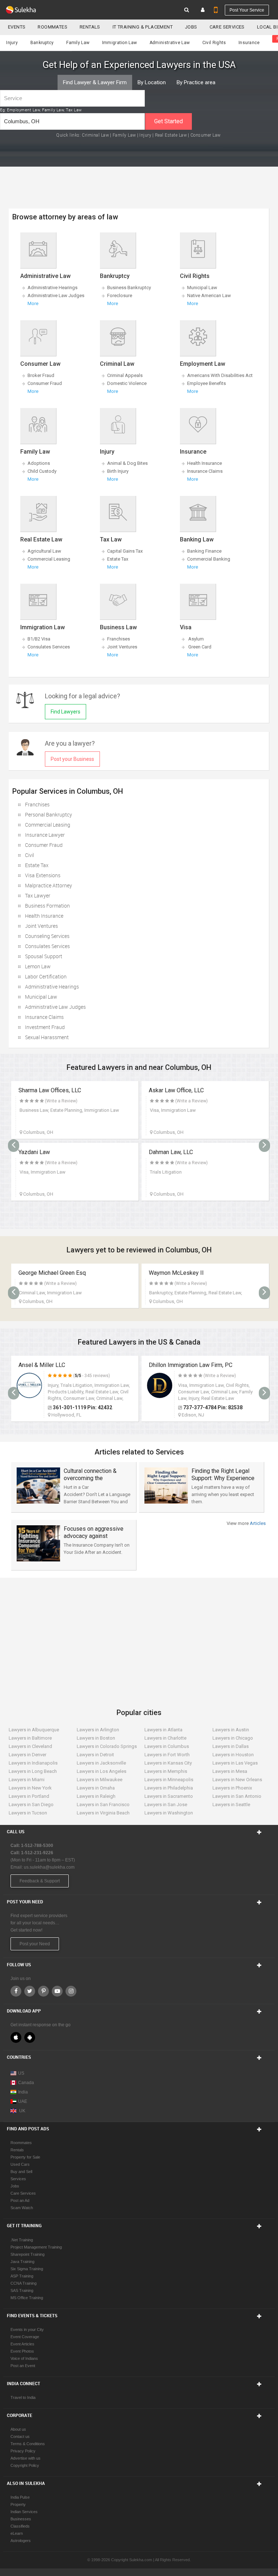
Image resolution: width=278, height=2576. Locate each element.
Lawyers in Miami (27, 1780)
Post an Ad (20, 2200)
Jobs (191, 27)
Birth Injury (118, 471)
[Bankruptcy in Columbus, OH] (118, 249)
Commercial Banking (209, 559)
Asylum (195, 639)
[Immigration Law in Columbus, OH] (38, 600)
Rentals (90, 27)
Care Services (227, 27)
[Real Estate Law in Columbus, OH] (38, 513)
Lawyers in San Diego (31, 1805)
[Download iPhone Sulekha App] (16, 2037)
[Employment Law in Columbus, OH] (198, 337)
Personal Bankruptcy (49, 815)
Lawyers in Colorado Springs (107, 1746)
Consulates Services (49, 647)
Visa (186, 627)
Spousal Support (44, 956)
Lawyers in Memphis (166, 1771)
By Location (152, 82)
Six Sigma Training (27, 2269)
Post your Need (35, 1944)
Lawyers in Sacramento (169, 1796)
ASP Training (22, 2276)
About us (18, 2429)
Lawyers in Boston (96, 1738)
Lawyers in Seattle (231, 1805)
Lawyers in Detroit (95, 1755)
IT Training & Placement (143, 27)
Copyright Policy (25, 2465)
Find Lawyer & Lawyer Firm (95, 82)
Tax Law (111, 539)
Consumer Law (206, 135)
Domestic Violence (127, 383)
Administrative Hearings (52, 288)
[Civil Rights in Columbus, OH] (198, 249)
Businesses (21, 2519)
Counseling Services (47, 936)
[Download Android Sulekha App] (30, 2037)
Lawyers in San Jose (166, 1805)
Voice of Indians (24, 2358)
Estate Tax (118, 559)
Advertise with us (26, 2458)
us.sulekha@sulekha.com (49, 1867)
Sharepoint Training (28, 2254)
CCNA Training (24, 2283)
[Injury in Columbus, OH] (118, 425)
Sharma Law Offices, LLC (50, 1090)
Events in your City (27, 2329)
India (23, 2092)
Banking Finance (204, 551)
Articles (257, 1523)
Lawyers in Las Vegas (235, 1763)
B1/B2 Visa (39, 639)
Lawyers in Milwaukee (100, 1780)
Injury (12, 43)
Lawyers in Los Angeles (102, 1771)
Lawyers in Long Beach (33, 1771)
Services (18, 2179)
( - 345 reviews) (92, 1376)
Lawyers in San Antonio (237, 1796)
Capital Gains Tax (125, 551)
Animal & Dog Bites (127, 463)
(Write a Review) (61, 1101)
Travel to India (23, 2397)
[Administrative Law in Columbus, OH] (38, 249)
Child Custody (42, 471)
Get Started (169, 121)
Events (17, 27)
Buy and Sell (21, 2172)
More (33, 303)
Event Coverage (25, 2337)
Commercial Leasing (49, 559)
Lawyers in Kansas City (168, 1763)
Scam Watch (22, 2208)
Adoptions (39, 463)
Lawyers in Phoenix (232, 1788)
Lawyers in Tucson (28, 1813)
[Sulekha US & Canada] (21, 10)
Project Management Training (36, 2247)
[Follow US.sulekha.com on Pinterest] (43, 1991)
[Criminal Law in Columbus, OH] (118, 337)
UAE (23, 2101)
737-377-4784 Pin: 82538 (212, 1407)
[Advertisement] (140, 1636)
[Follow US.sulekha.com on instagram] (71, 1991)
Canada (26, 2083)
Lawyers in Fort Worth (167, 1755)
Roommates (52, 27)
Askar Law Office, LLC (176, 1090)
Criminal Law (95, 135)
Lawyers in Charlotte (165, 1738)
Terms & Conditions (28, 2444)
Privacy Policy (23, 2451)
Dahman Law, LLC (171, 1152)
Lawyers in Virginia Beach (103, 1813)
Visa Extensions (43, 875)
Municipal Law (202, 288)
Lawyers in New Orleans (237, 1780)
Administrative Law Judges (56, 295)
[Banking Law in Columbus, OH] (198, 513)
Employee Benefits (207, 383)
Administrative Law (170, 43)
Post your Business (72, 759)
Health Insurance (205, 463)
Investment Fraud (45, 1027)
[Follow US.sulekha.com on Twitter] (30, 1991)
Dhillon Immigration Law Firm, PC (191, 1365)
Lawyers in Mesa (230, 1771)
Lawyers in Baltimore (30, 1738)
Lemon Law (38, 966)
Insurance (249, 43)
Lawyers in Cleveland (30, 1746)
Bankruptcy (42, 43)
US (21, 2073)
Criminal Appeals (125, 375)
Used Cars (20, 2164)
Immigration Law (120, 43)
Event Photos (22, 2351)
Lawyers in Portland (29, 1796)
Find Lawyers (66, 712)
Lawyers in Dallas (231, 1746)
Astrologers (21, 2541)
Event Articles (22, 2344)
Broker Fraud (41, 375)
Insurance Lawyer (45, 835)
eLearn (17, 2533)
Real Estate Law (171, 135)
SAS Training (22, 2290)
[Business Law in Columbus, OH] (118, 600)
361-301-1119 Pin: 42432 (82, 1407)
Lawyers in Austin (231, 1730)
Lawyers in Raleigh (96, 1796)
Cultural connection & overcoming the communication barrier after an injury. (92, 1482)
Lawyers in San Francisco (103, 1805)
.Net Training (22, 2240)
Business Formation (47, 906)
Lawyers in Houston (233, 1755)
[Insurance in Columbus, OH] (198, 425)
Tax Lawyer (38, 895)
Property (18, 2504)
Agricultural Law (44, 551)
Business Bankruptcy (129, 288)
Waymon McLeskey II (176, 1273)
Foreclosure (120, 295)
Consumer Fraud (45, 383)
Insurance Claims (205, 471)
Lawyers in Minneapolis (169, 1780)
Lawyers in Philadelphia (169, 1788)
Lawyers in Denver (28, 1755)
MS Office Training (27, 2298)
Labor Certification (46, 976)
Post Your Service (247, 10)
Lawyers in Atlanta (163, 1730)
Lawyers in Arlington (98, 1730)
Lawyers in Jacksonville (101, 1763)
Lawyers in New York (30, 1788)
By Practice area (196, 82)
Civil (30, 855)
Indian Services (24, 2512)
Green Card (199, 647)
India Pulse (20, 2497)
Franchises (119, 639)
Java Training (22, 2262)
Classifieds (20, 2526)
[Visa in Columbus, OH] (198, 600)
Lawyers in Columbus (167, 1746)
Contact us (20, 2436)
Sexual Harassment (47, 1037)
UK (22, 2111)
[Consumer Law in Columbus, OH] (38, 337)
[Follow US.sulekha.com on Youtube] (57, 1991)
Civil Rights (214, 43)
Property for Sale (25, 2157)
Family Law (78, 43)
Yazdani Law (34, 1152)
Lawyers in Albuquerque (34, 1730)
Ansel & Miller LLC (42, 1365)
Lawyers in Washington (169, 1813)
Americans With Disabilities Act (220, 375)
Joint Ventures (122, 647)
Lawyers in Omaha (96, 1788)
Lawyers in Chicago (233, 1738)
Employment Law (203, 364)
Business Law (118, 627)
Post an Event (23, 2366)
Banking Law (197, 539)
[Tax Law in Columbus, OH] (118, 513)
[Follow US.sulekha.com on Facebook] (16, 1991)
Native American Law (209, 295)
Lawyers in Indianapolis (33, 1763)
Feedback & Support (40, 1881)
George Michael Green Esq (52, 1273)
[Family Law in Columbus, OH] (38, 425)
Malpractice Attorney (49, 885)
